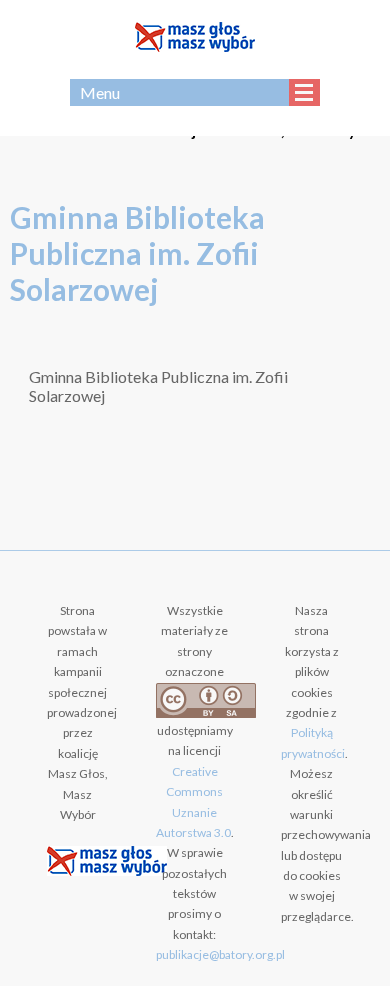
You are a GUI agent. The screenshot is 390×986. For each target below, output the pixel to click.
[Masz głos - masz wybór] (195, 39)
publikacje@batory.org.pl (220, 954)
